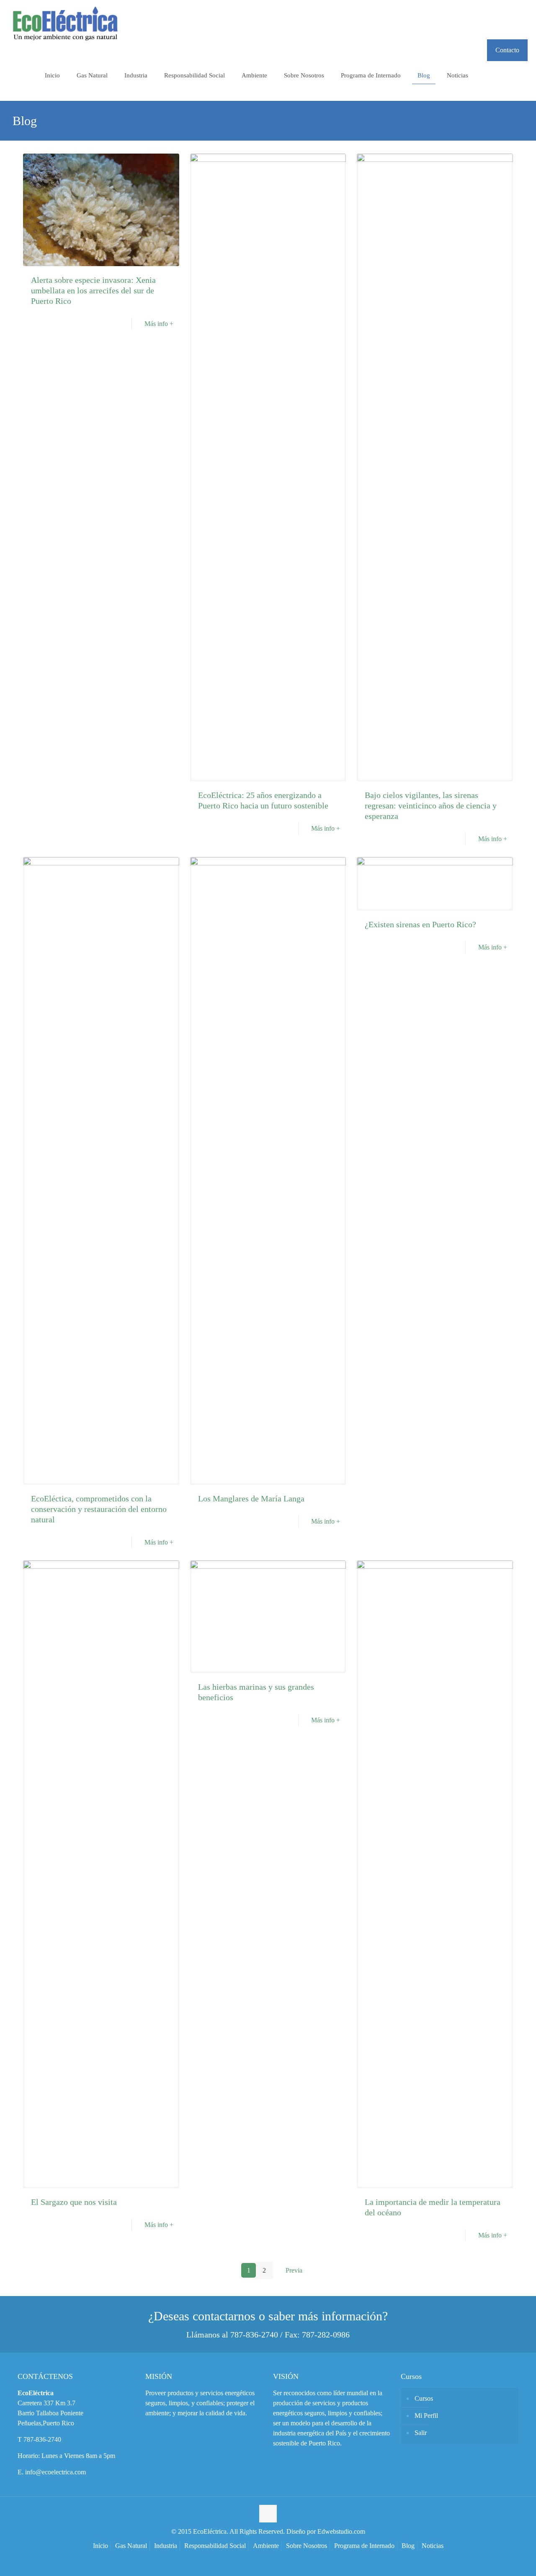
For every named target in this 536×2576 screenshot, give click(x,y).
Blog (408, 2546)
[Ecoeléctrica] (65, 25)
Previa (294, 2270)
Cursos (424, 2398)
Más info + (159, 324)
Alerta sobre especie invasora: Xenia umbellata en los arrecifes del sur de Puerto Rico (93, 290)
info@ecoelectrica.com (55, 2472)
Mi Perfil (426, 2416)
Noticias (433, 2546)
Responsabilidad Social (215, 2546)
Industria (166, 2546)
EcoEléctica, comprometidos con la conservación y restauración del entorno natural (99, 1509)
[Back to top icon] (268, 2514)
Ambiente (266, 2546)
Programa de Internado (364, 2546)
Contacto (507, 50)
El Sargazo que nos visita (74, 2202)
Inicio (100, 2546)
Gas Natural (131, 2546)
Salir (421, 2433)
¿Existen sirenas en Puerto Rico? (420, 924)
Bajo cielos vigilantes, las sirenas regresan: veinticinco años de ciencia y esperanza (431, 806)
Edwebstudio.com (341, 2531)
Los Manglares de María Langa (251, 1498)
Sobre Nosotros (307, 2546)
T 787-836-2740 (39, 2439)
